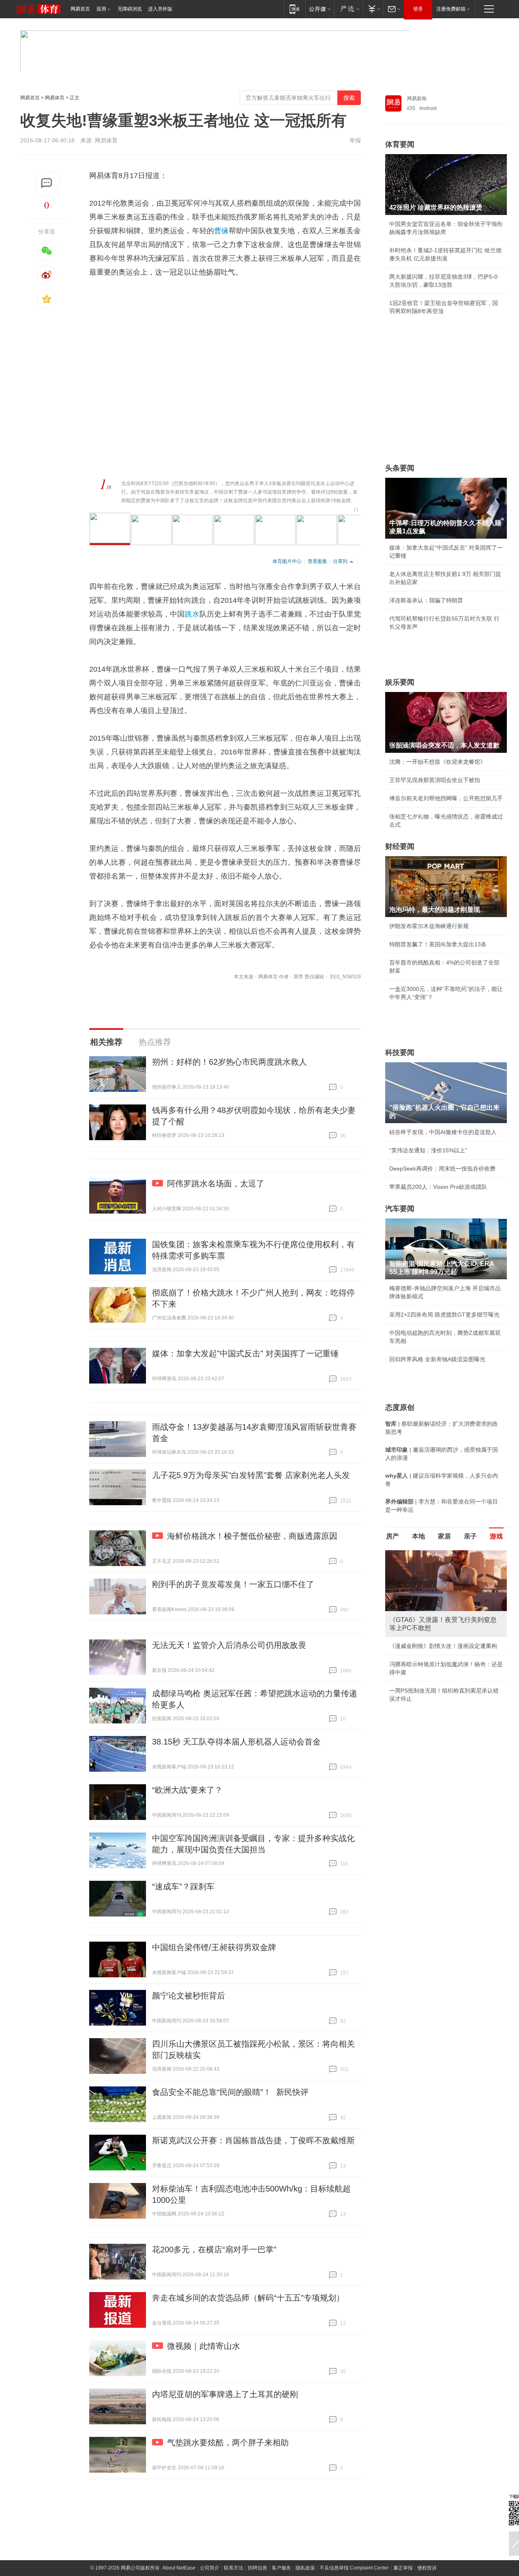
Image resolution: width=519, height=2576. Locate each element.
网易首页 (80, 9)
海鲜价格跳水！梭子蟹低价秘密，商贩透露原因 (252, 1536)
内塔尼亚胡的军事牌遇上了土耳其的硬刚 (225, 2394)
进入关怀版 (160, 9)
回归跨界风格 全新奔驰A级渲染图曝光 (437, 1359)
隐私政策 (305, 2568)
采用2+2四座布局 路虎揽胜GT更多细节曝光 (444, 1315)
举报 (355, 140)
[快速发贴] (47, 183)
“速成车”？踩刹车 (183, 1886)
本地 (418, 1536)
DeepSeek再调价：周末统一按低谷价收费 (442, 1169)
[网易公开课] (320, 9)
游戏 (496, 1536)
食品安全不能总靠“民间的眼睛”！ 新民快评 (230, 2092)
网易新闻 (417, 99)
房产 (392, 1536)
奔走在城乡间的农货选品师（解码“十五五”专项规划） (248, 2298)
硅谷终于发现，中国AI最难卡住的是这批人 (443, 1132)
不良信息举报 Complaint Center (354, 2568)
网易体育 (55, 98)
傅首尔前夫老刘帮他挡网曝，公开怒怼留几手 (446, 798)
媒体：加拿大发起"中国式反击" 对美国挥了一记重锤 (245, 1354)
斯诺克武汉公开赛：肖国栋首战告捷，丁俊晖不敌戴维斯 (253, 2140)
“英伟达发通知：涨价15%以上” (428, 1150)
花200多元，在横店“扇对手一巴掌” (214, 2249)
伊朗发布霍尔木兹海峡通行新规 (429, 926)
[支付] (373, 9)
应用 (101, 9)
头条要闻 (400, 468)
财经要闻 (400, 846)
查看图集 (317, 561)
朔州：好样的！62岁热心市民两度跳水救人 (229, 1062)
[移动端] (295, 9)
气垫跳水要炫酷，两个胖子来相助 (228, 2443)
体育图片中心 (287, 561)
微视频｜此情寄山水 (204, 2346)
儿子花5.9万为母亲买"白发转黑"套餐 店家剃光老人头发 (251, 1475)
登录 (418, 9)
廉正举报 (403, 2568)
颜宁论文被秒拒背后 (189, 1996)
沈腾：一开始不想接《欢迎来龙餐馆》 (438, 762)
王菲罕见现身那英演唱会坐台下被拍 (435, 780)
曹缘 (221, 231)
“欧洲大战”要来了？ (187, 1790)
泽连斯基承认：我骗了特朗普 (426, 600)
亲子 (470, 1536)
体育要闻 (400, 144)
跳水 (192, 614)
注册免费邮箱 (451, 9)
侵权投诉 (427, 2568)
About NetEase (179, 2568)
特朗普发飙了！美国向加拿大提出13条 (438, 944)
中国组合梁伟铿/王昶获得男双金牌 (214, 1947)
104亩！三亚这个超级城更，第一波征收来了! (446, 1646)
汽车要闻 (400, 1209)
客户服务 (281, 2568)
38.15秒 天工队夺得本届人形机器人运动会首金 (236, 1742)
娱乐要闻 (400, 682)
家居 (444, 1536)
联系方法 (234, 2568)
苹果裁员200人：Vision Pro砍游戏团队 (438, 1187)
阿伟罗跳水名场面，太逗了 (216, 1184)
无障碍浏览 (130, 9)
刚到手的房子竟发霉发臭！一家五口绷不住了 (233, 1584)
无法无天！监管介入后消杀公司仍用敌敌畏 (229, 1645)
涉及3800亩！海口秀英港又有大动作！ (438, 1691)
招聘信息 (257, 2568)
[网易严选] (349, 9)
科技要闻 (400, 1053)
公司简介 (210, 2568)
